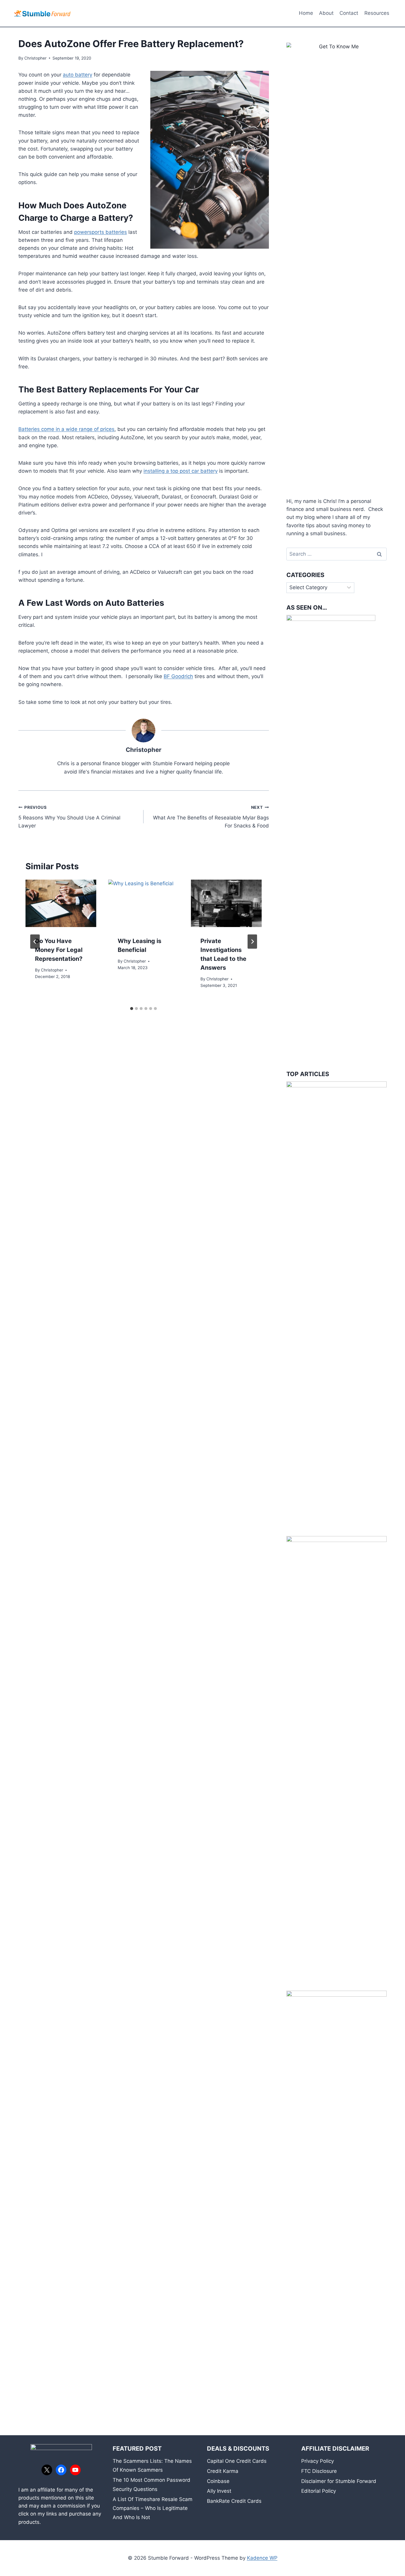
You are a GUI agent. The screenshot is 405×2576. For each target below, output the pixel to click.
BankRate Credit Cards (234, 2501)
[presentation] (61, 903)
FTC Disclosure (319, 2471)
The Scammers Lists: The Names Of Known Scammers (152, 2466)
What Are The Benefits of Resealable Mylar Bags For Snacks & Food (211, 817)
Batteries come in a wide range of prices (66, 429)
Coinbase (218, 2481)
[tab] (132, 1009)
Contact (349, 13)
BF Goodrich (178, 676)
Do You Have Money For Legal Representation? (59, 950)
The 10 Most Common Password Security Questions (152, 2485)
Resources (377, 13)
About (326, 13)
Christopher (35, 58)
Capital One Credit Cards (237, 2461)
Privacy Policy (318, 2461)
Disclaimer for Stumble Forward (339, 2481)
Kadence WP (262, 2558)
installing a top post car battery (181, 471)
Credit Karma (223, 2471)
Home (306, 13)
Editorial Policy (319, 2491)
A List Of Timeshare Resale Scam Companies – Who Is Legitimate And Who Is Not (153, 2508)
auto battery (78, 75)
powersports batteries (101, 232)
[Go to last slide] (35, 942)
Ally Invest (219, 2491)
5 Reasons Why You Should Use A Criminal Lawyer (69, 817)
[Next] (252, 942)
